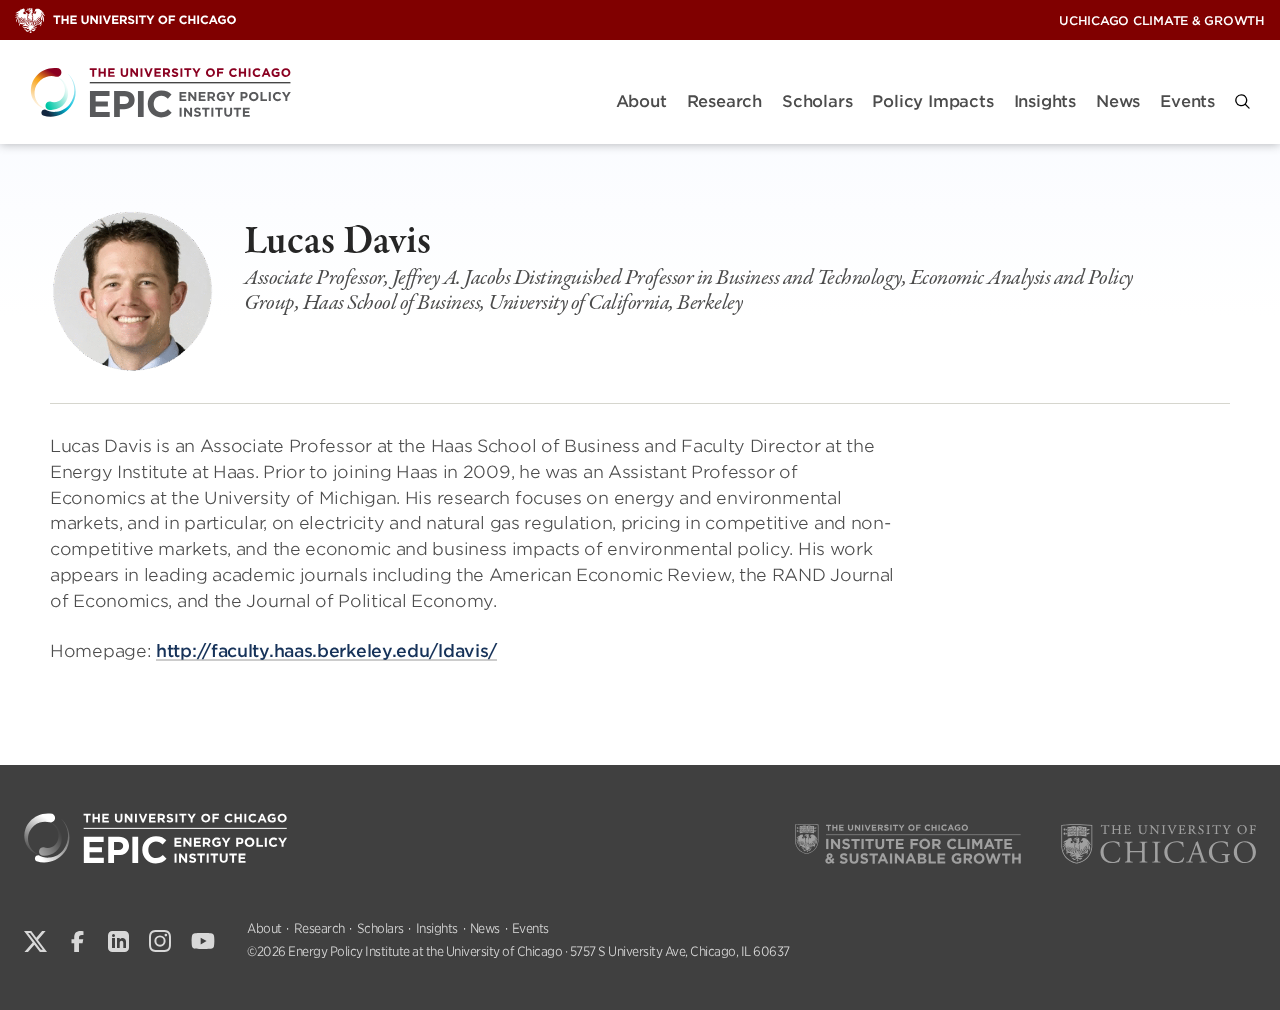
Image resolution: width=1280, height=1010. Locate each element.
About (641, 101)
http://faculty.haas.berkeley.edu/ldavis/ (326, 651)
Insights (1045, 101)
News (1118, 101)
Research (724, 101)
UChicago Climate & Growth (1162, 20)
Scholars (817, 101)
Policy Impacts (932, 101)
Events (1187, 101)
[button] (1242, 101)
